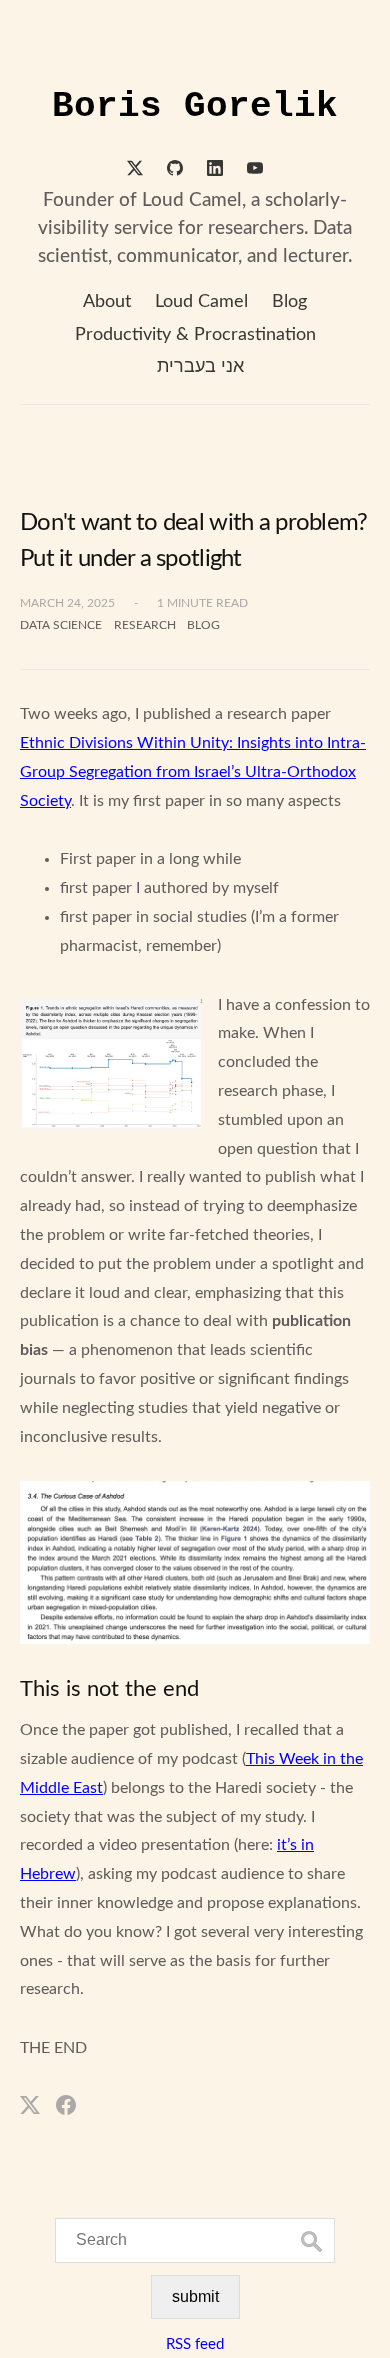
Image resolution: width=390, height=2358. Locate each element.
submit (195, 2296)
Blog (289, 302)
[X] (135, 171)
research (145, 625)
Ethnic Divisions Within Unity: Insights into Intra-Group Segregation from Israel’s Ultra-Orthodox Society (193, 772)
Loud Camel (201, 302)
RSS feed (195, 2344)
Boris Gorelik (195, 106)
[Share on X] (30, 2104)
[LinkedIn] (215, 171)
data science (61, 625)
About (107, 302)
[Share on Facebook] (66, 2104)
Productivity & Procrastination (195, 335)
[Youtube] (255, 171)
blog (203, 625)
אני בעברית (200, 367)
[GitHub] (175, 171)
